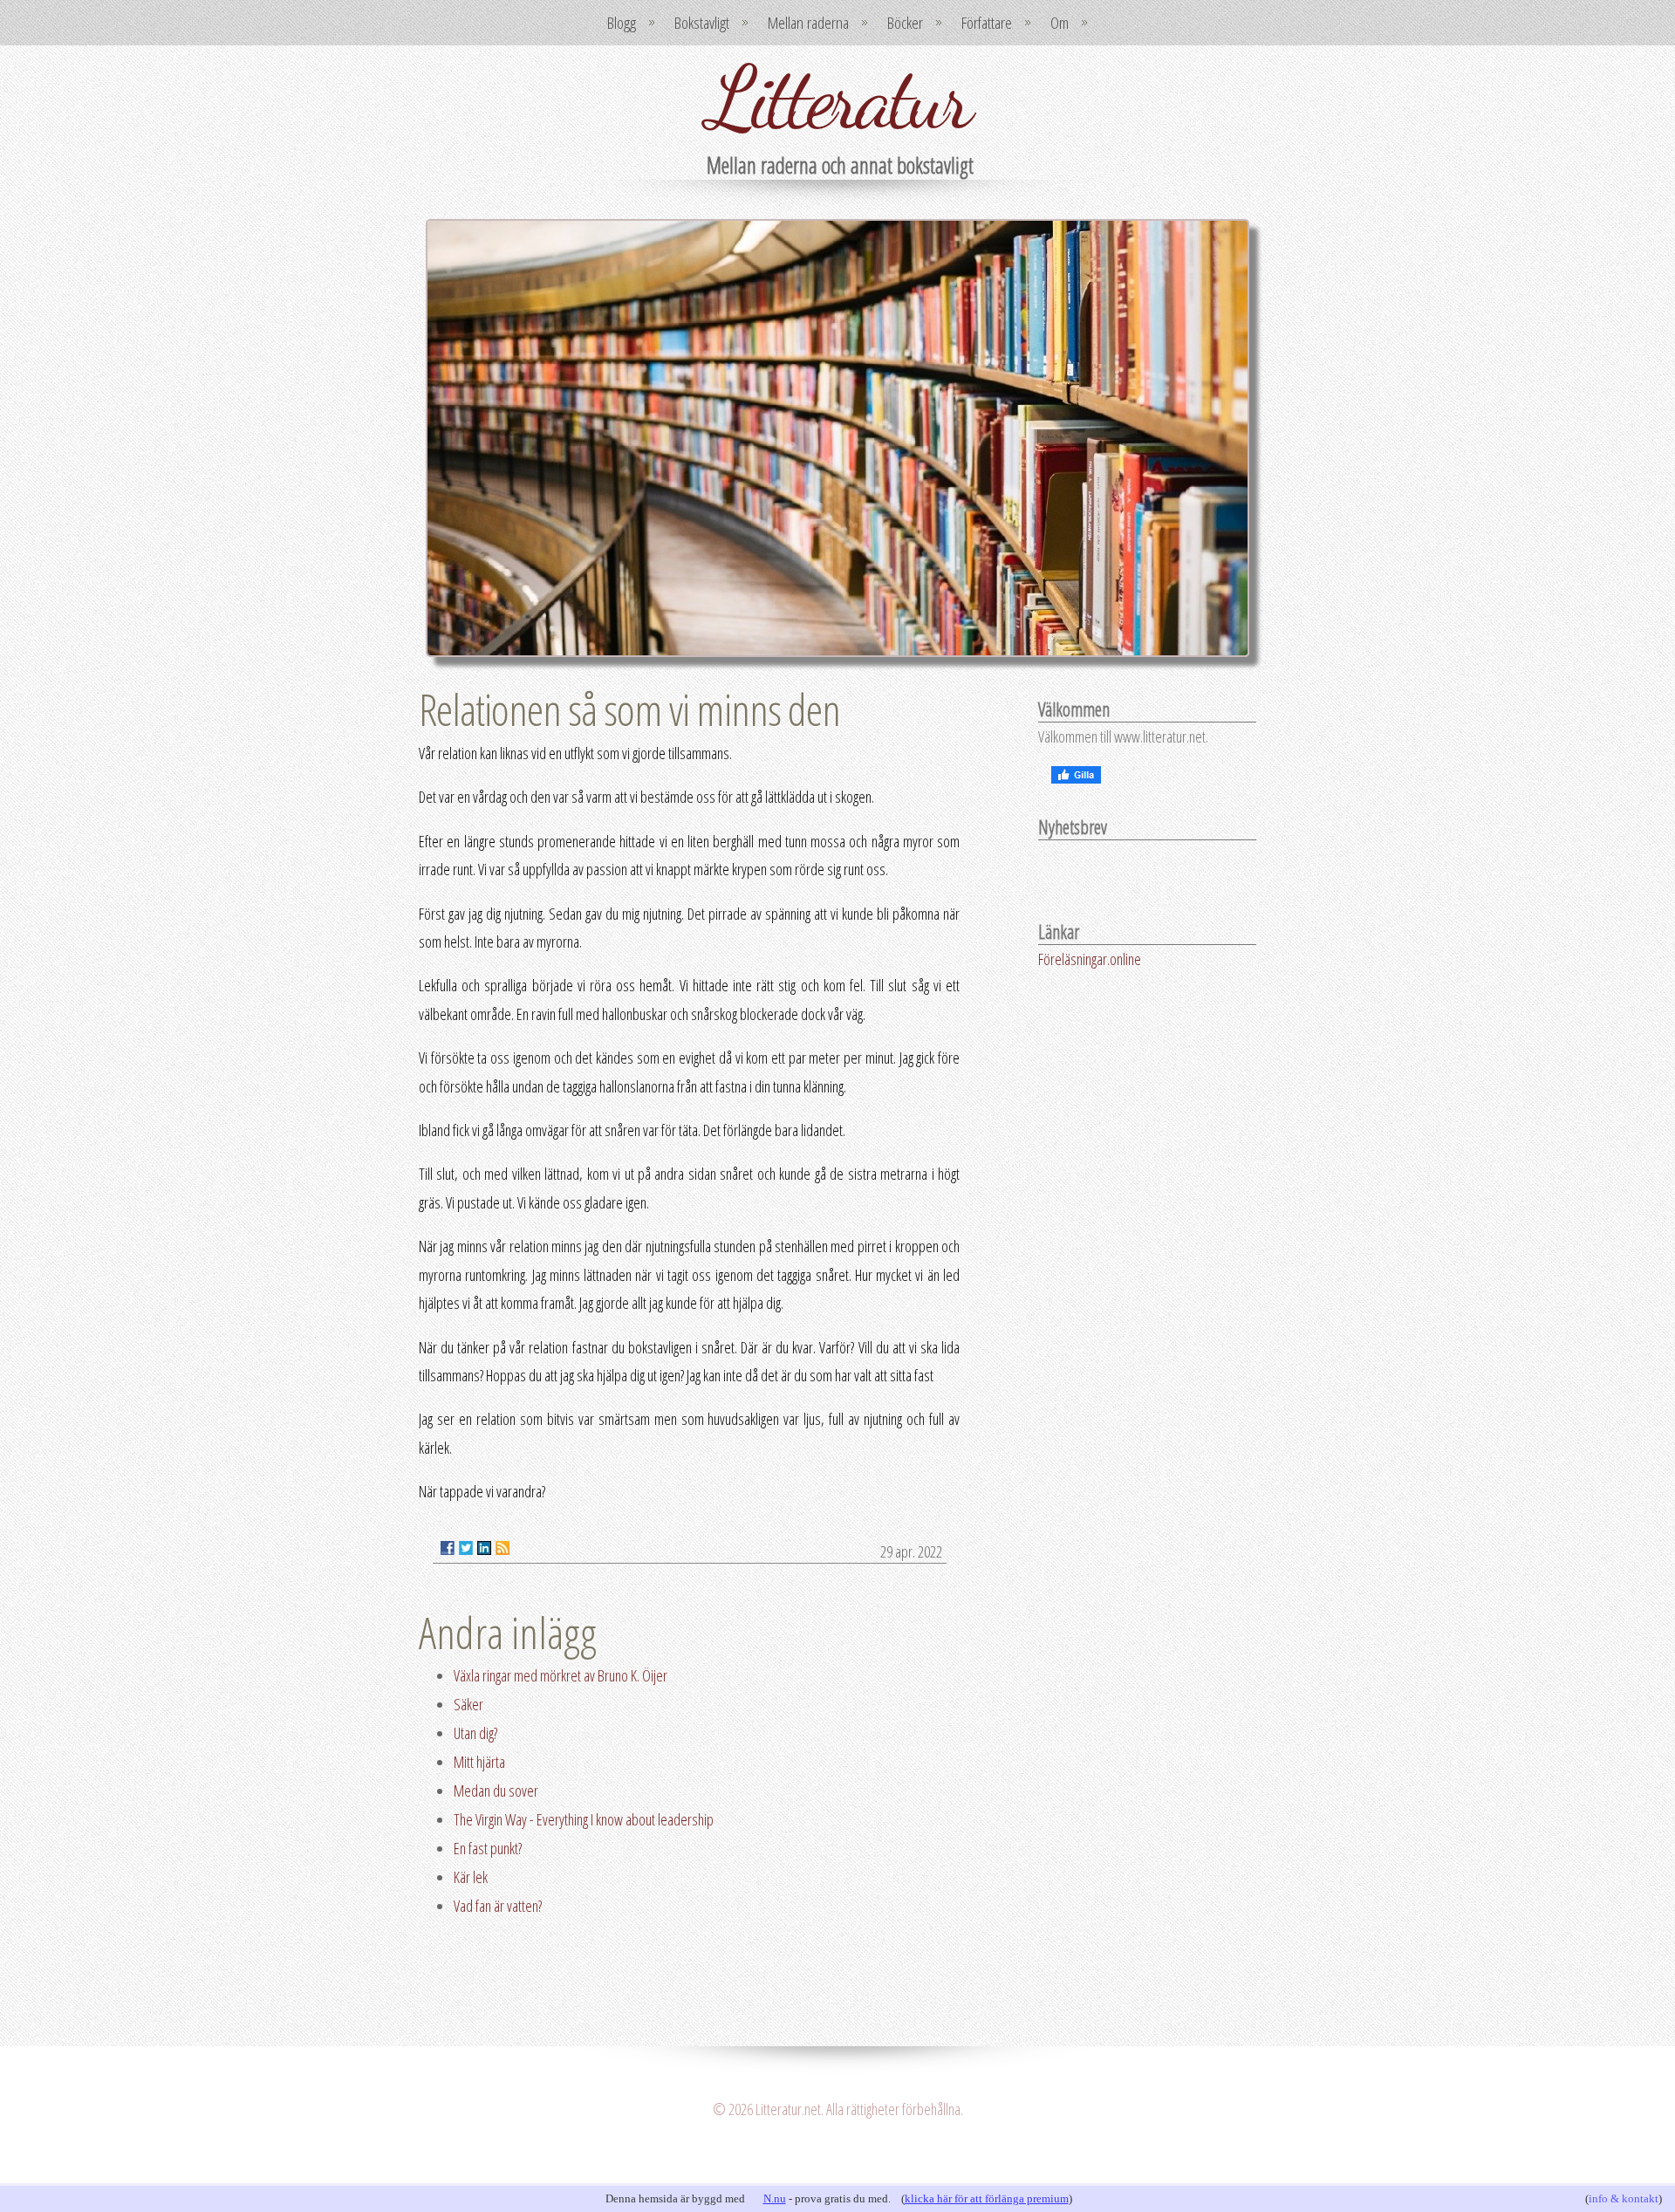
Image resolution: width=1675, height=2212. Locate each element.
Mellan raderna (808, 23)
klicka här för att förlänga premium (987, 2198)
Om (1060, 23)
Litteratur (838, 98)
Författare (987, 23)
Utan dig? (475, 1733)
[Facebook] (448, 1548)
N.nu (775, 2198)
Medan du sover (496, 1791)
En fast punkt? (488, 1848)
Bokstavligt (702, 23)
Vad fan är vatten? (498, 1906)
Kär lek (471, 1877)
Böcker (905, 23)
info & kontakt (1624, 2198)
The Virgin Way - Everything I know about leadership (584, 1819)
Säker (468, 1704)
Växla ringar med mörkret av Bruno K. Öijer (561, 1675)
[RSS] (502, 1548)
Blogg (622, 23)
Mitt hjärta (479, 1762)
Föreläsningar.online (1090, 959)
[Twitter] (466, 1548)
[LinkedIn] (484, 1548)
